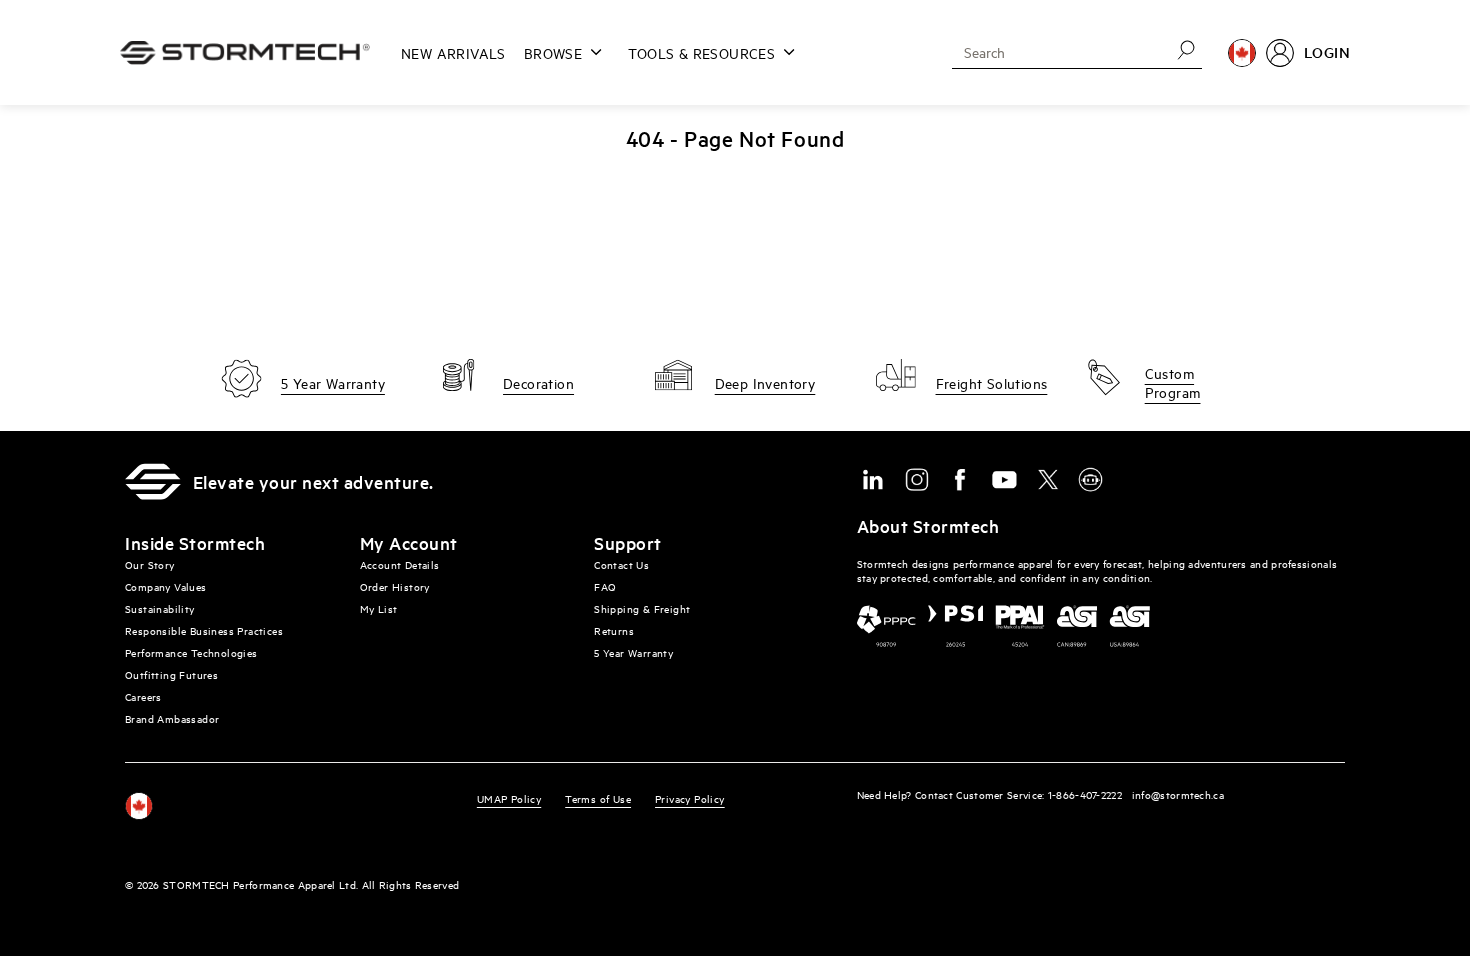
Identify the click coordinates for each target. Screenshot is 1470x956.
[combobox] (1054, 52)
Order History (395, 586)
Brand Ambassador (172, 718)
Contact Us (621, 564)
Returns (614, 630)
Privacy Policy (690, 798)
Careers (143, 696)
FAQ (605, 586)
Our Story (150, 564)
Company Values (166, 586)
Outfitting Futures (171, 674)
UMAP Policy (509, 798)
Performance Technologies (191, 652)
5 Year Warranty (633, 652)
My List (379, 608)
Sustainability (160, 608)
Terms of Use (598, 798)
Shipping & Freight (642, 608)
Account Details (400, 564)
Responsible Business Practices (204, 630)
